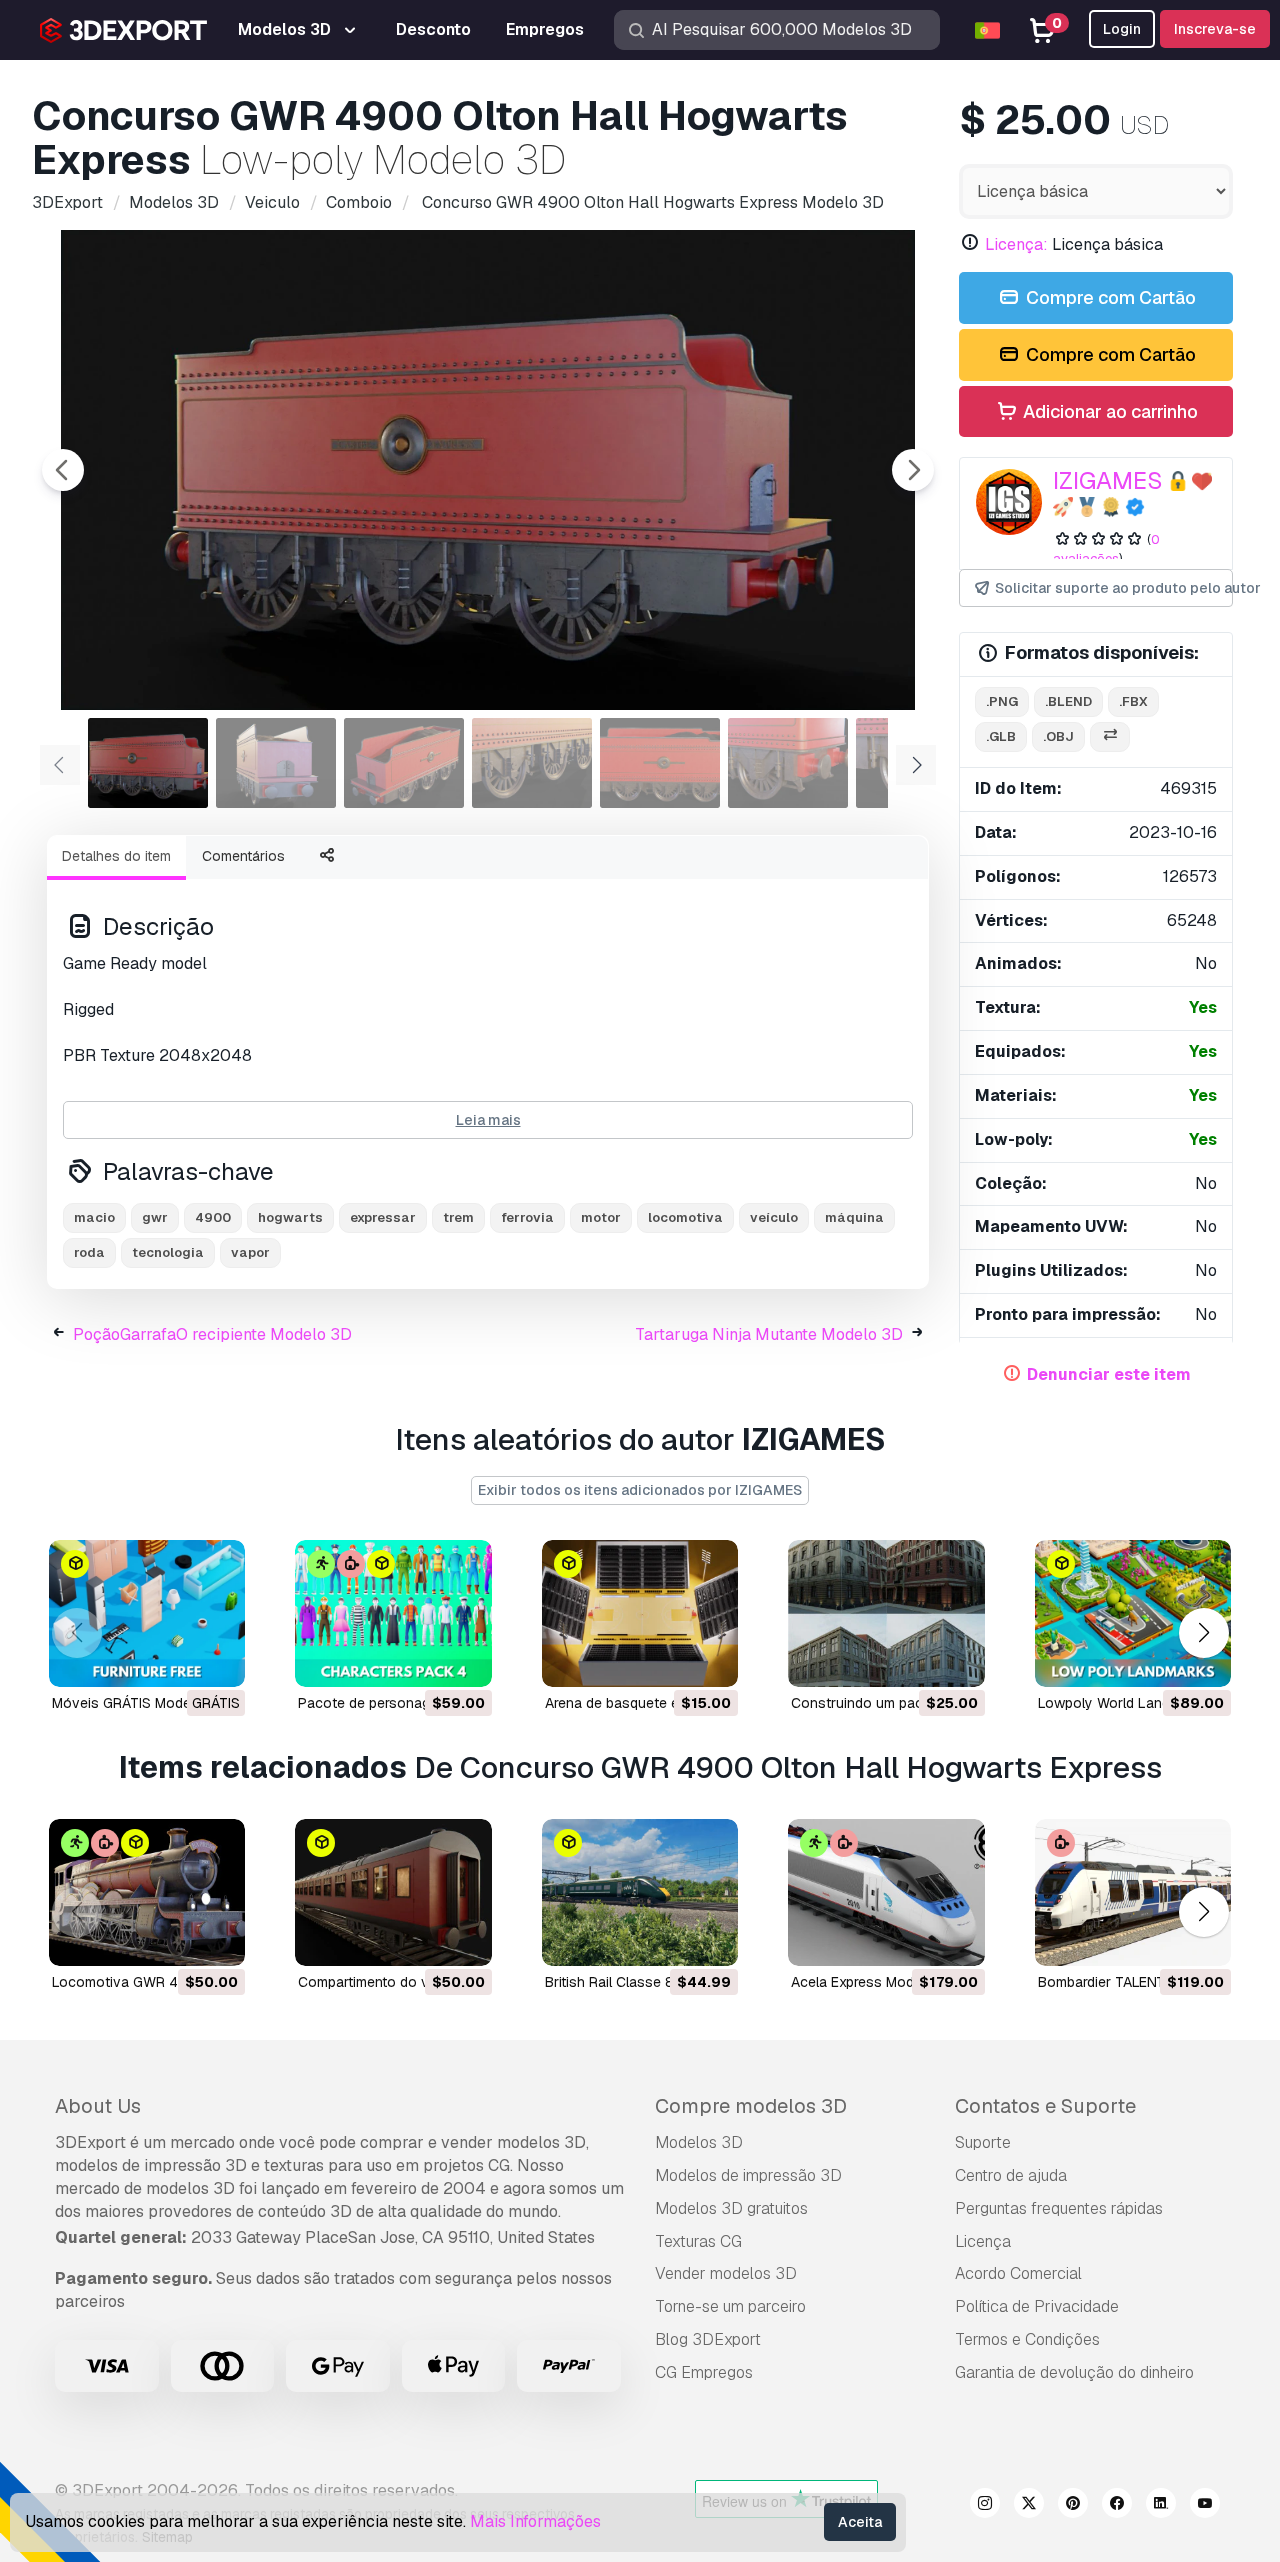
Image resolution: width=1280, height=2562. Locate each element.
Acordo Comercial (1018, 2273)
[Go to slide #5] (660, 763)
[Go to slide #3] (404, 763)
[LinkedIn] (1161, 2506)
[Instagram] (985, 2506)
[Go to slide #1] (148, 763)
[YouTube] (1205, 2506)
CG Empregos (704, 2372)
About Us (98, 2106)
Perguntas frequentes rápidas (1059, 2208)
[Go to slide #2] (276, 763)
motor (601, 1217)
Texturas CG (698, 2241)
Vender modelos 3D (726, 2273)
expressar (383, 1217)
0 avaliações (1106, 549)
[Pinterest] (1073, 2506)
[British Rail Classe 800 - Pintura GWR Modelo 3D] (640, 1892)
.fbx (1133, 701)
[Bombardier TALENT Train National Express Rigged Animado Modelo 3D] (1133, 1892)
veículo (774, 1217)
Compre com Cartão (1109, 297)
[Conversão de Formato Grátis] (1110, 737)
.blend (1068, 701)
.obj (1058, 736)
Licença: (1016, 244)
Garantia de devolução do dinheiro (1074, 2372)
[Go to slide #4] (532, 763)
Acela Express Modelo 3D (873, 1982)
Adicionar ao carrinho (1108, 411)
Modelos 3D (699, 2142)
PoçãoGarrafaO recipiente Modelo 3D (212, 1334)
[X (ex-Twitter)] (1029, 2506)
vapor (250, 1252)
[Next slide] (913, 470)
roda (89, 1252)
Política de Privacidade (1037, 2306)
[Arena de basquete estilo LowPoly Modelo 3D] (640, 1613)
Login (1122, 29)
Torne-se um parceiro (730, 2306)
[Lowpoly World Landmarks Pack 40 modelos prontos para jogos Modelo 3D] (1133, 1613)
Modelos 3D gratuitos (731, 2208)
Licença (983, 2241)
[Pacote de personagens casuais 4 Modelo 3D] (393, 1613)
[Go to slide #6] (788, 763)
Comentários (243, 856)
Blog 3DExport (708, 2339)
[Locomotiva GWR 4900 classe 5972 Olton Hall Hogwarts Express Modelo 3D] (147, 1892)
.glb (1001, 736)
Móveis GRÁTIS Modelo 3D (138, 1703)
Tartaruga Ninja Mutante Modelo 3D (769, 1334)
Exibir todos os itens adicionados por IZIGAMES (640, 1490)
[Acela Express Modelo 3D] (886, 1892)
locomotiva (685, 1217)
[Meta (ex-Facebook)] (1117, 2506)
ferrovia (527, 1217)
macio (94, 1217)
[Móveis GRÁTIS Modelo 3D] (147, 1613)
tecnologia (168, 1252)
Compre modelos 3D (751, 2106)
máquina (854, 1217)
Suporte (983, 2142)
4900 (213, 1217)
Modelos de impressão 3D (748, 2175)
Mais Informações (535, 2521)
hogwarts (290, 1217)
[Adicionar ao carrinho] (422, 1659)
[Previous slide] (63, 470)
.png (1002, 701)
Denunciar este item (1109, 1374)
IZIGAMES (1107, 480)
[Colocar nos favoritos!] (216, 1659)
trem (458, 1217)
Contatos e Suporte (1045, 2106)
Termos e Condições (1027, 2339)
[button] (1203, 1633)
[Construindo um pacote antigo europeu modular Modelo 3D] (886, 1613)
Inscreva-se (1215, 29)
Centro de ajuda (1011, 2175)
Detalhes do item (116, 856)
